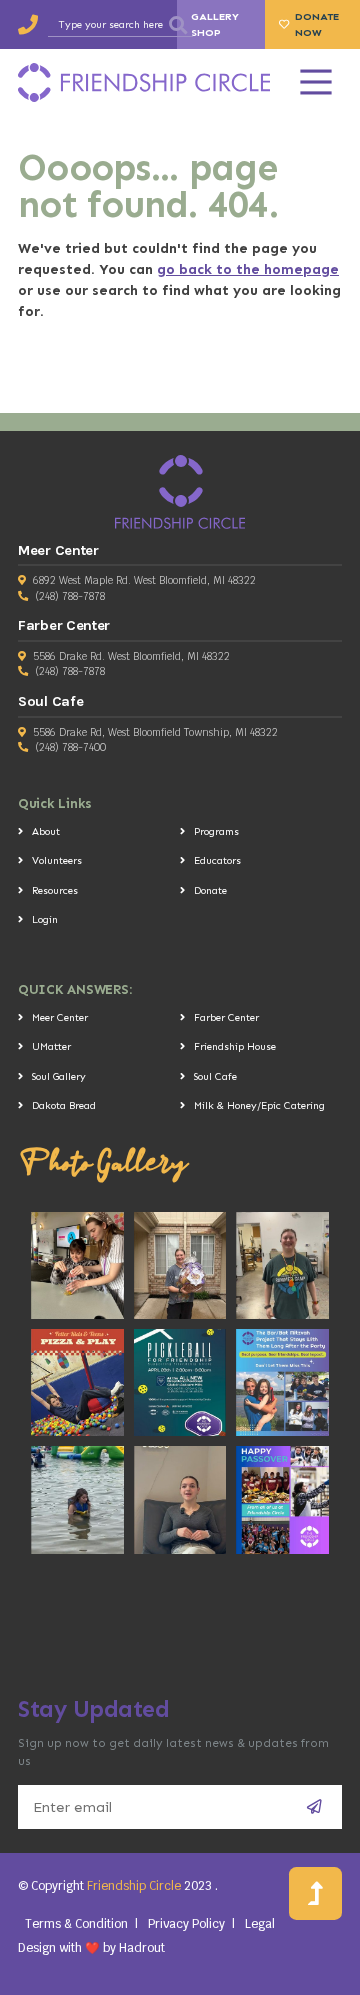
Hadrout (142, 1947)
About (46, 831)
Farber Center (226, 1017)
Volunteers (57, 860)
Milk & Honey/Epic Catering (259, 1105)
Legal (260, 1923)
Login (45, 919)
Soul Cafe (215, 1076)
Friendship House (235, 1046)
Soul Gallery (59, 1076)
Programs (216, 831)
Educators (217, 860)
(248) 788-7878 (70, 596)
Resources (55, 890)
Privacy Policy (186, 1923)
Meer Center (60, 1017)
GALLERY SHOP (215, 24)
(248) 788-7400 (70, 747)
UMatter (51, 1046)
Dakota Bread (64, 1105)
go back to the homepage (248, 269)
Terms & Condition (76, 1923)
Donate (210, 890)
